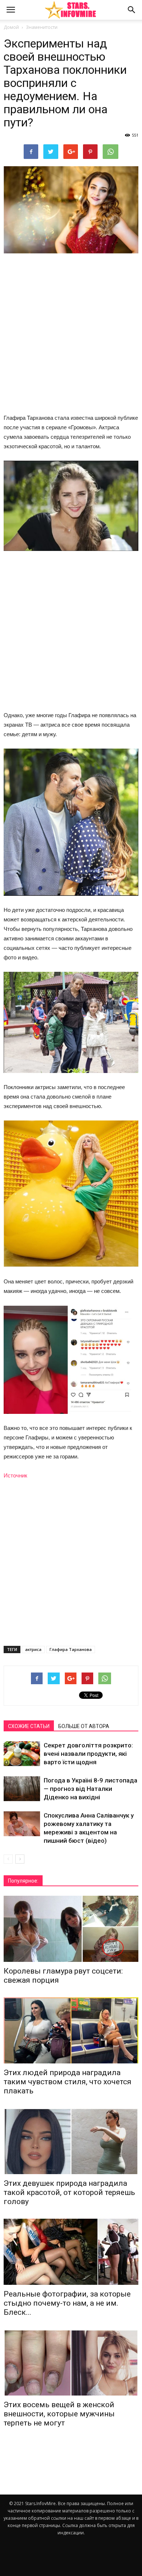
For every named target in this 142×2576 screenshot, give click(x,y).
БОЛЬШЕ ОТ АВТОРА (84, 1726)
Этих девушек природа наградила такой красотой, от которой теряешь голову (69, 2192)
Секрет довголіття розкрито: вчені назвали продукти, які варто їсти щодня (88, 1754)
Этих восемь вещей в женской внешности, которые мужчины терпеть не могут (59, 2414)
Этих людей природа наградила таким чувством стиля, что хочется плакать (68, 2082)
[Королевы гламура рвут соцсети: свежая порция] (71, 1929)
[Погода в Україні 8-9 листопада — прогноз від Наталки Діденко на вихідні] (22, 1789)
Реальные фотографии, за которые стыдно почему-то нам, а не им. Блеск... (67, 2303)
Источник (15, 1475)
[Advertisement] (71, 334)
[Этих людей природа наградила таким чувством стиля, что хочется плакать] (71, 2030)
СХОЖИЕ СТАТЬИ (29, 1726)
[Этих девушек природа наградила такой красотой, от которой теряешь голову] (71, 2141)
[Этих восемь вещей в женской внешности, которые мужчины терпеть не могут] (71, 2362)
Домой (11, 27)
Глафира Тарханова (71, 1649)
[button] (132, 10)
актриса (33, 1649)
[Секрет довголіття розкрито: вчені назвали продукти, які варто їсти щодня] (22, 1754)
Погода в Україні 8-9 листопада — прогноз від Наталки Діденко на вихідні (90, 1789)
